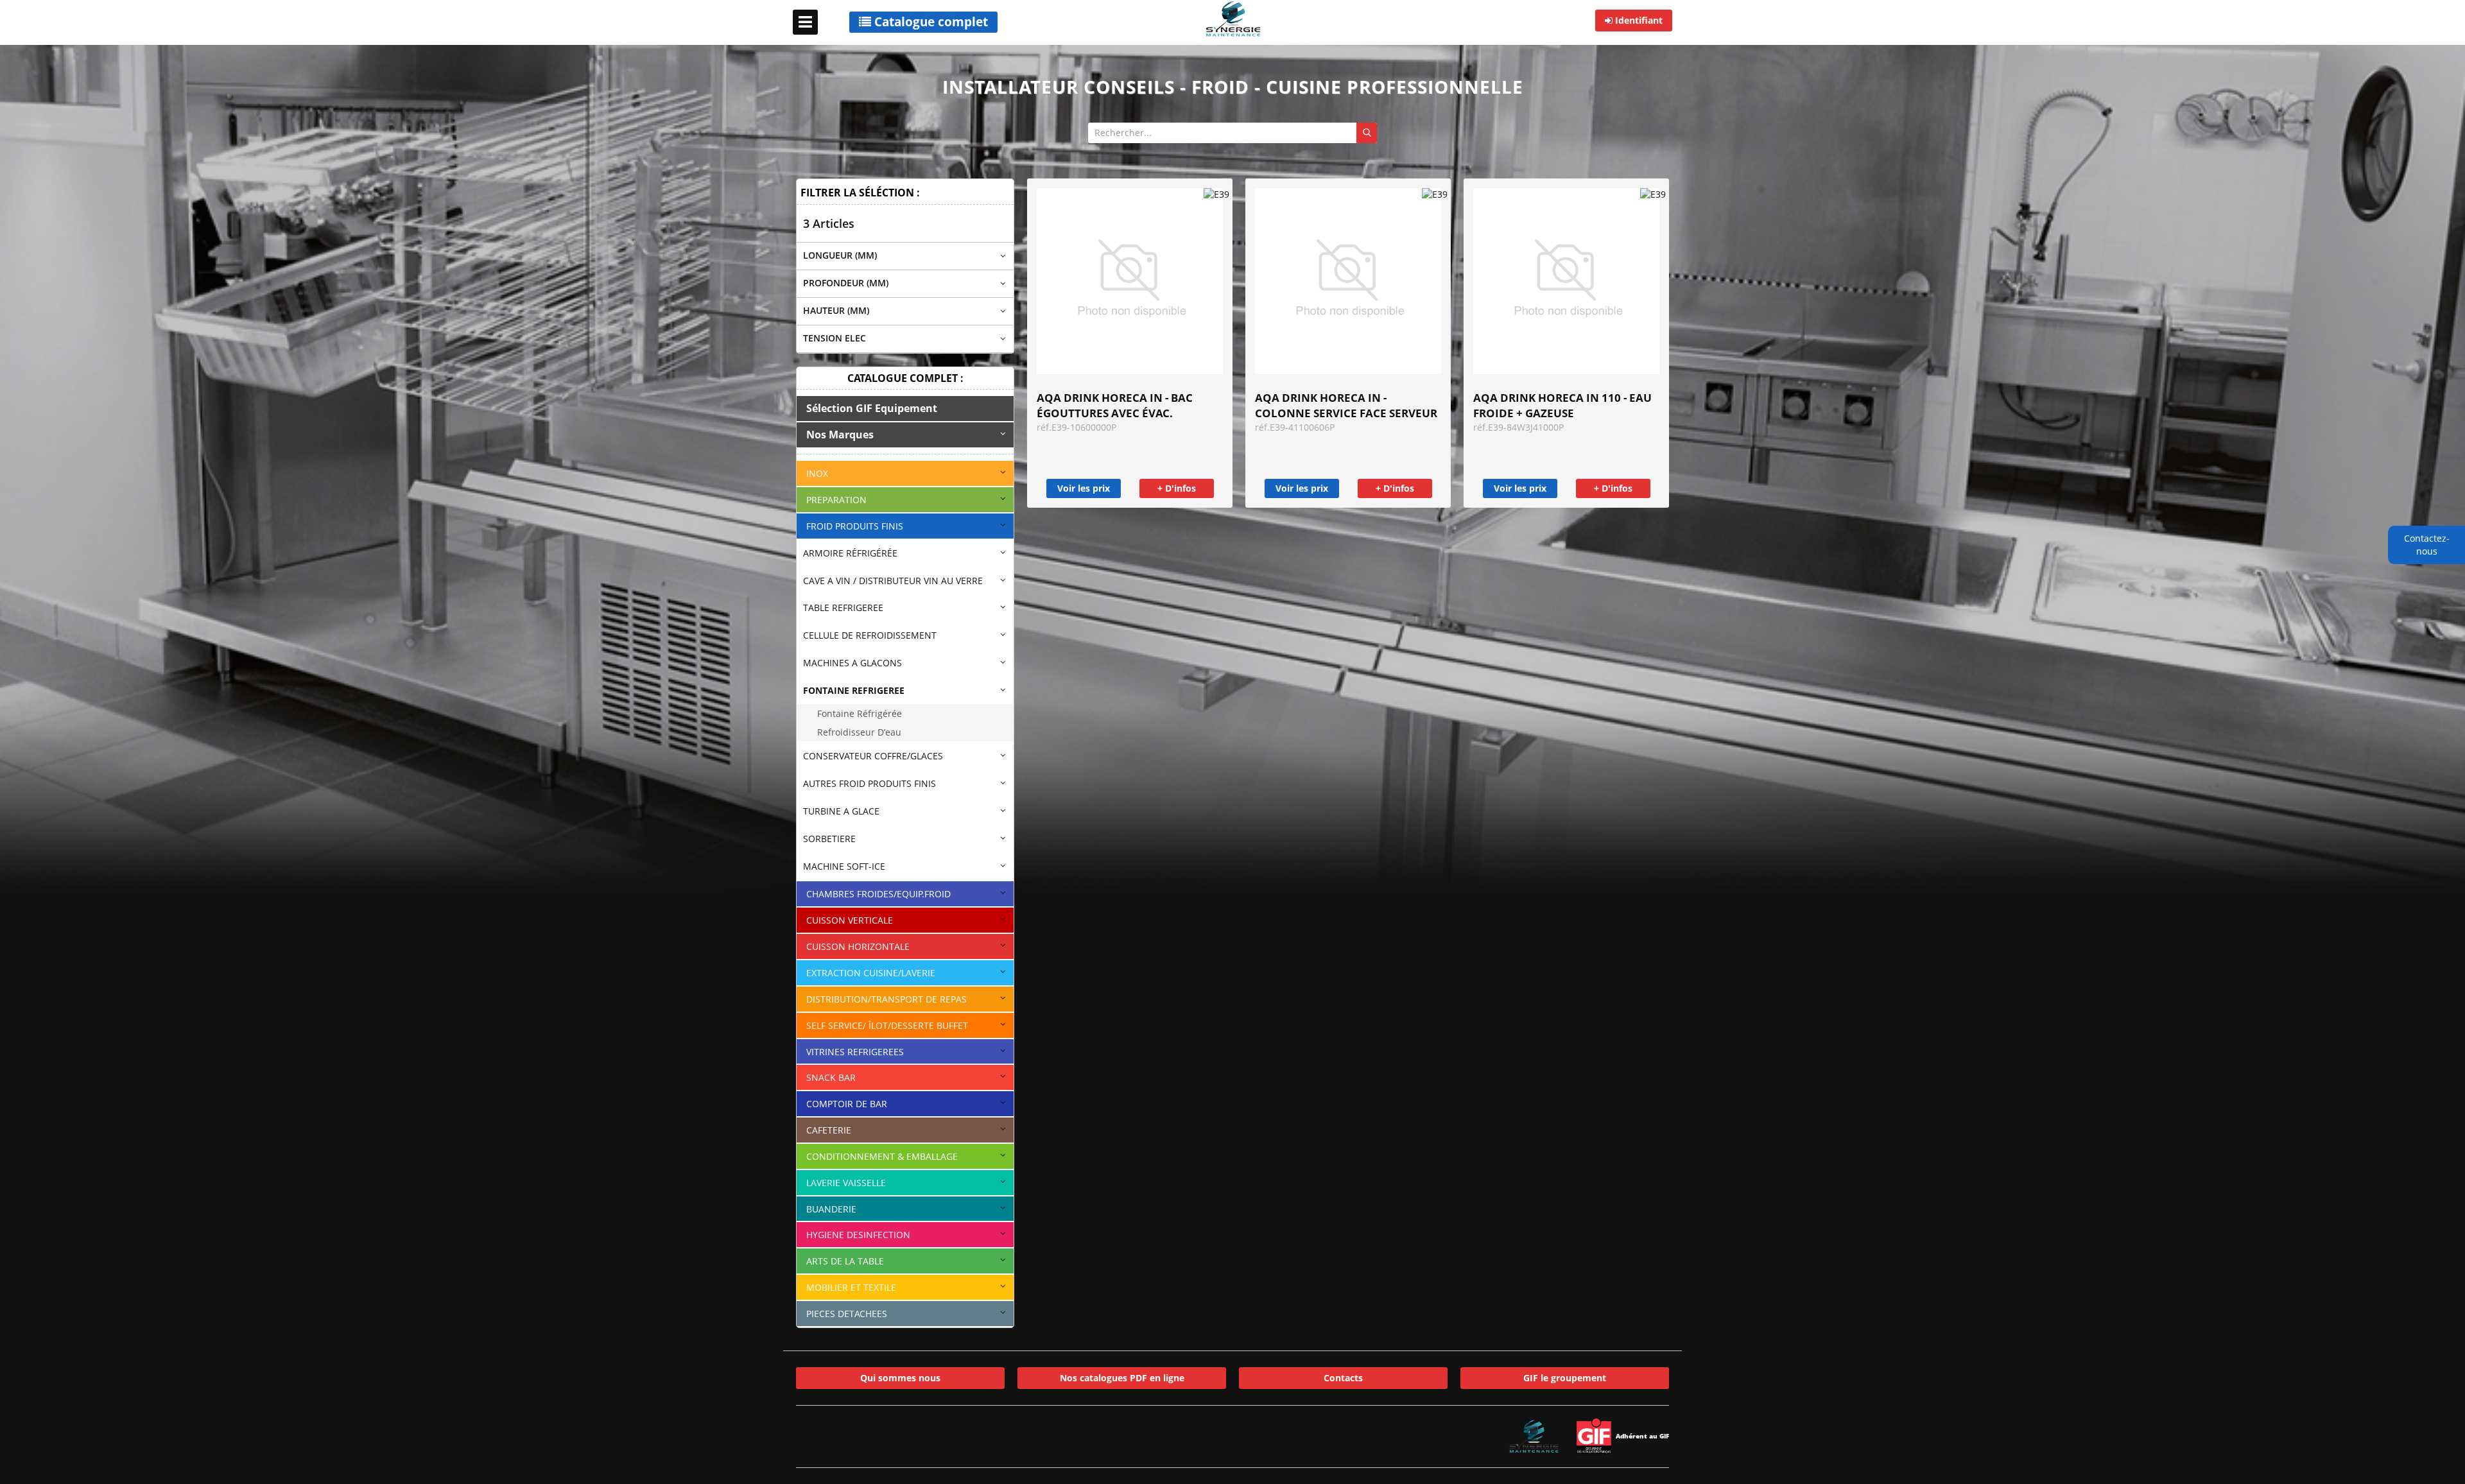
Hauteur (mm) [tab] (836, 310)
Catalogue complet (930, 22)
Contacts (1343, 1378)
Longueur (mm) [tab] (840, 255)
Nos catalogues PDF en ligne (1122, 1378)
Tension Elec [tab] (835, 338)
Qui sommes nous (900, 1378)
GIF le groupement (1565, 1378)
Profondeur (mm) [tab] (846, 283)
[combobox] (1232, 133)
